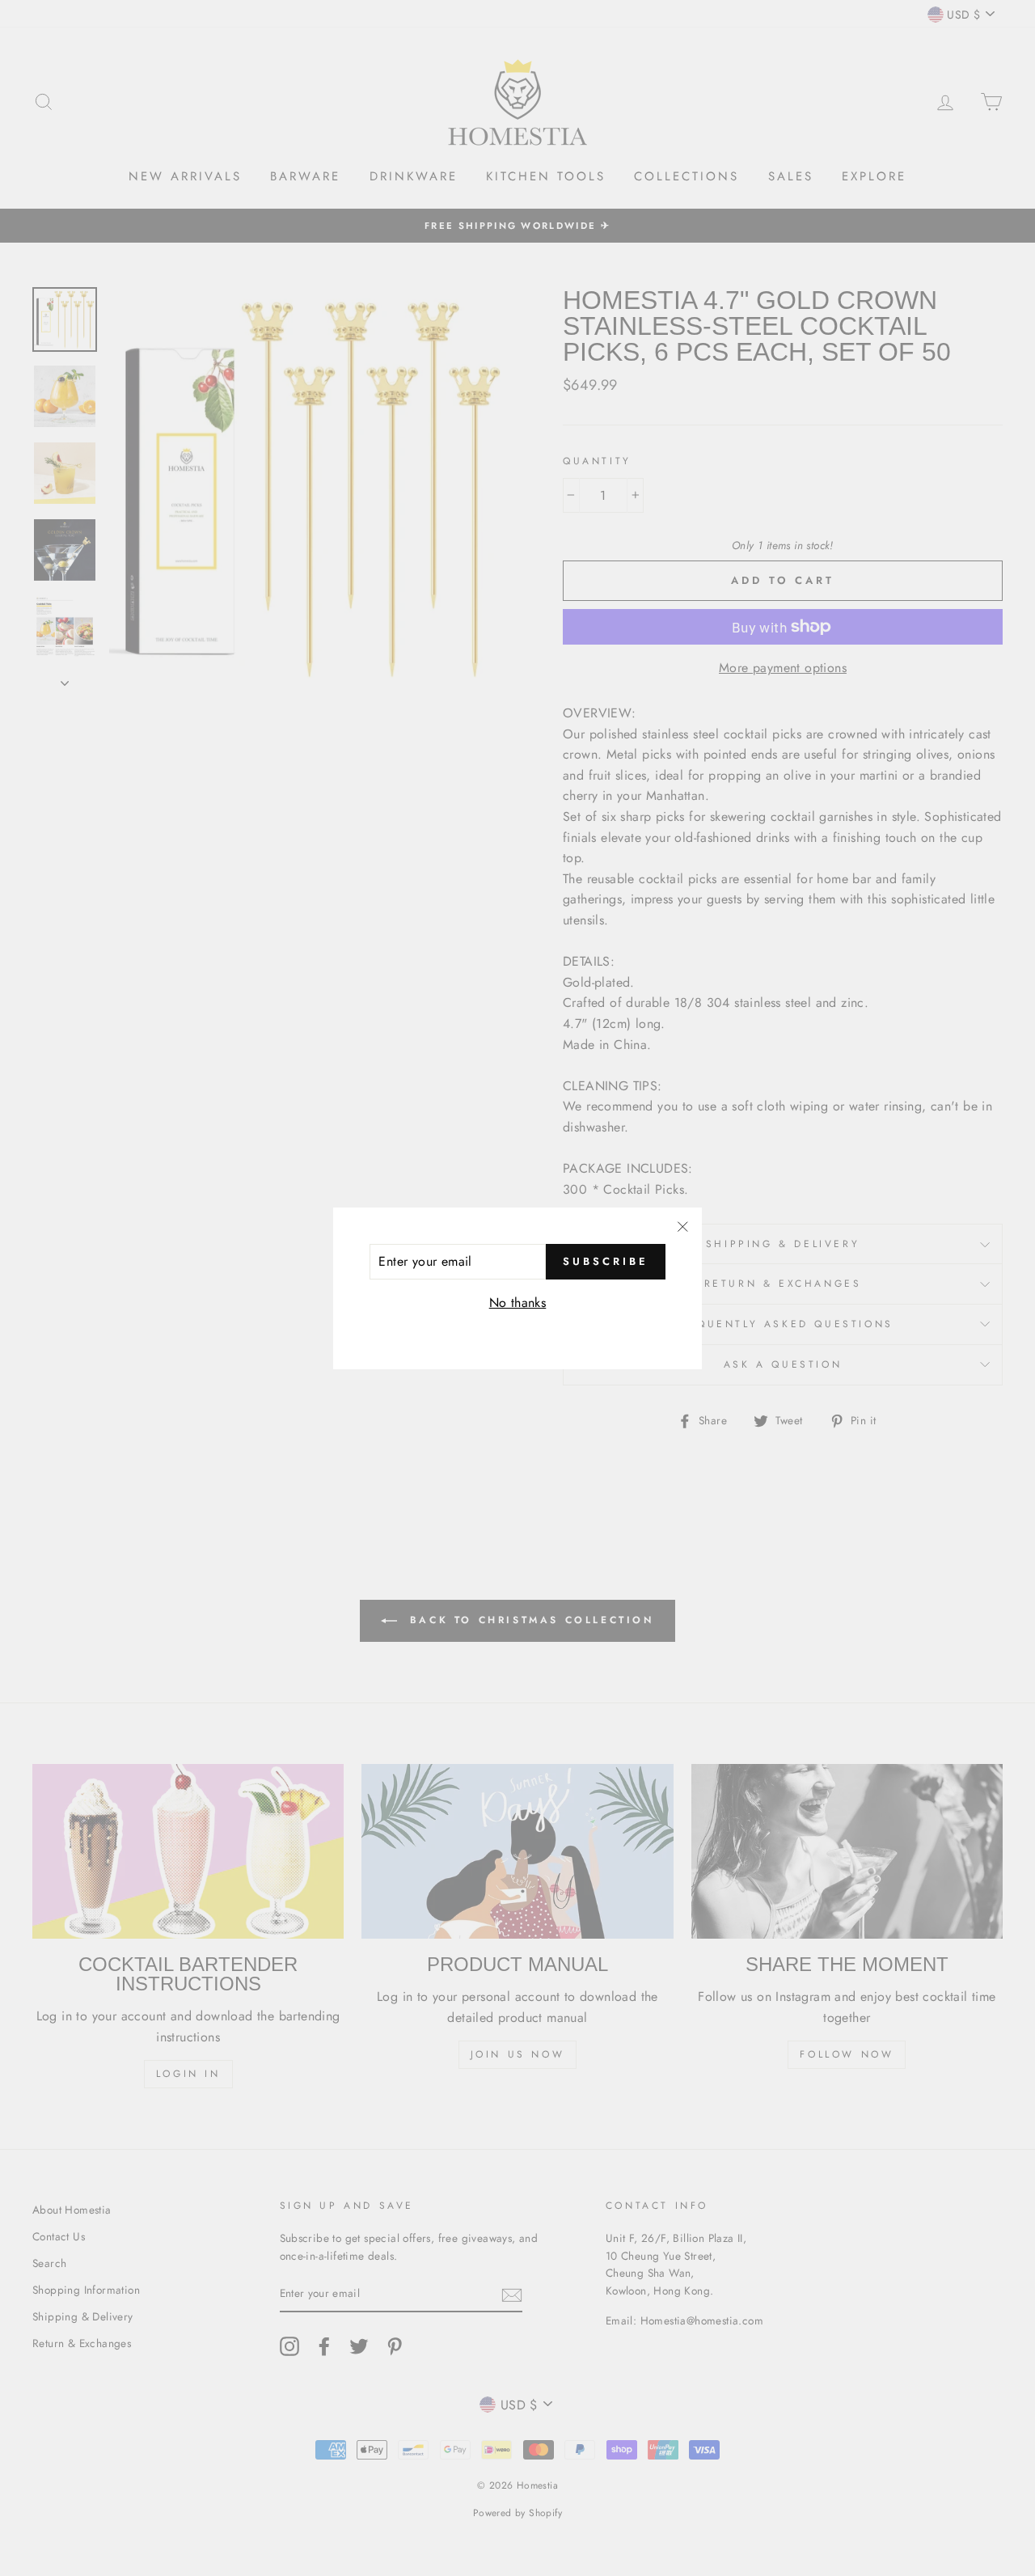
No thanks (518, 1302)
